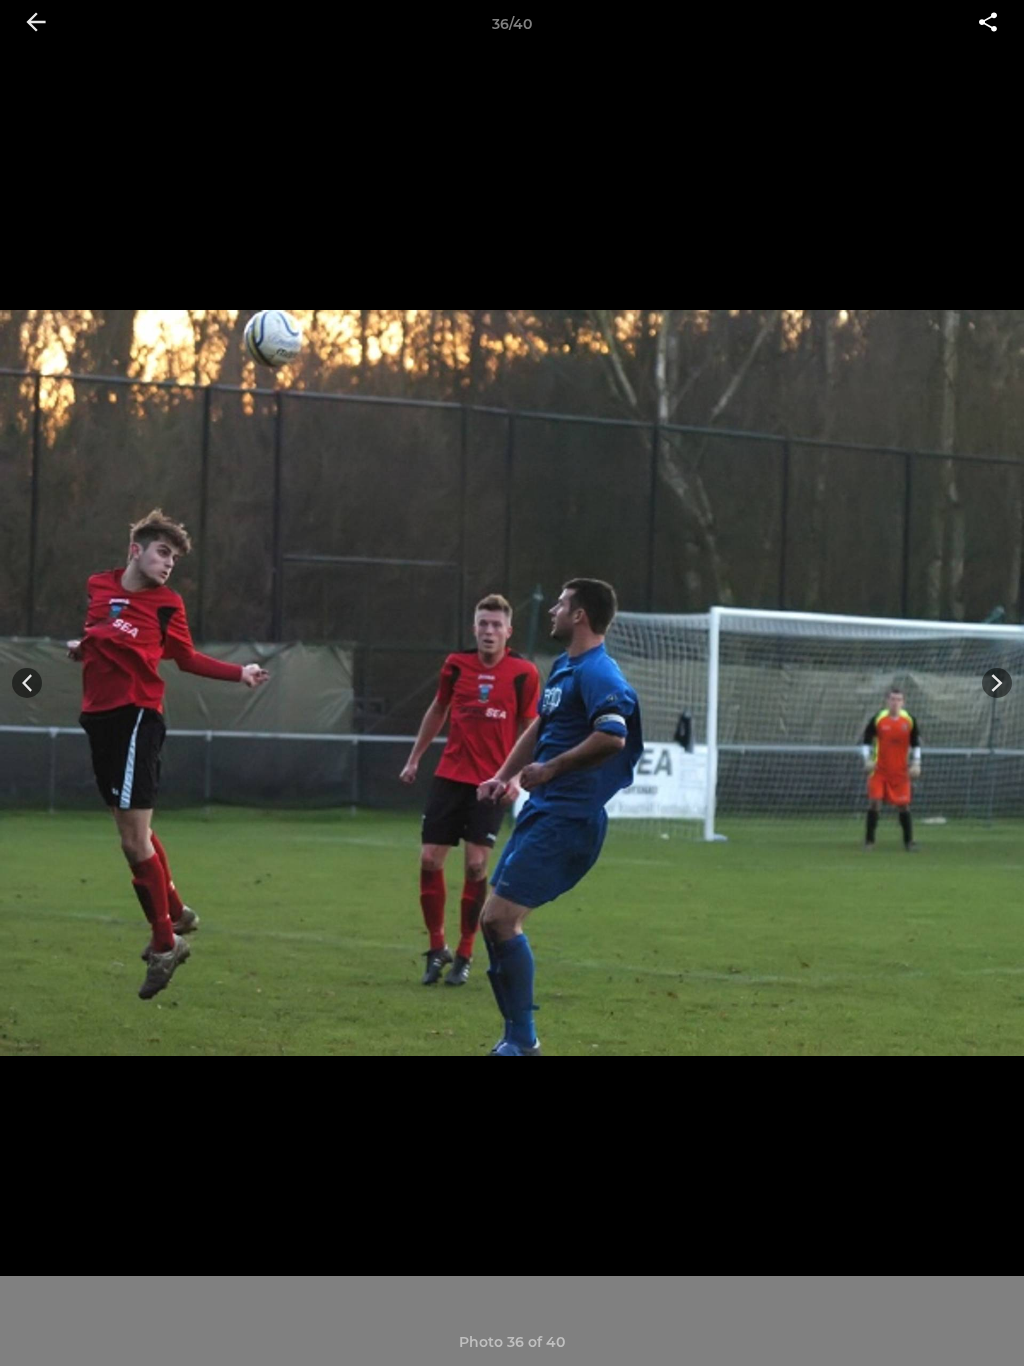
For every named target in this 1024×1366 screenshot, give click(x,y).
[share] (988, 24)
